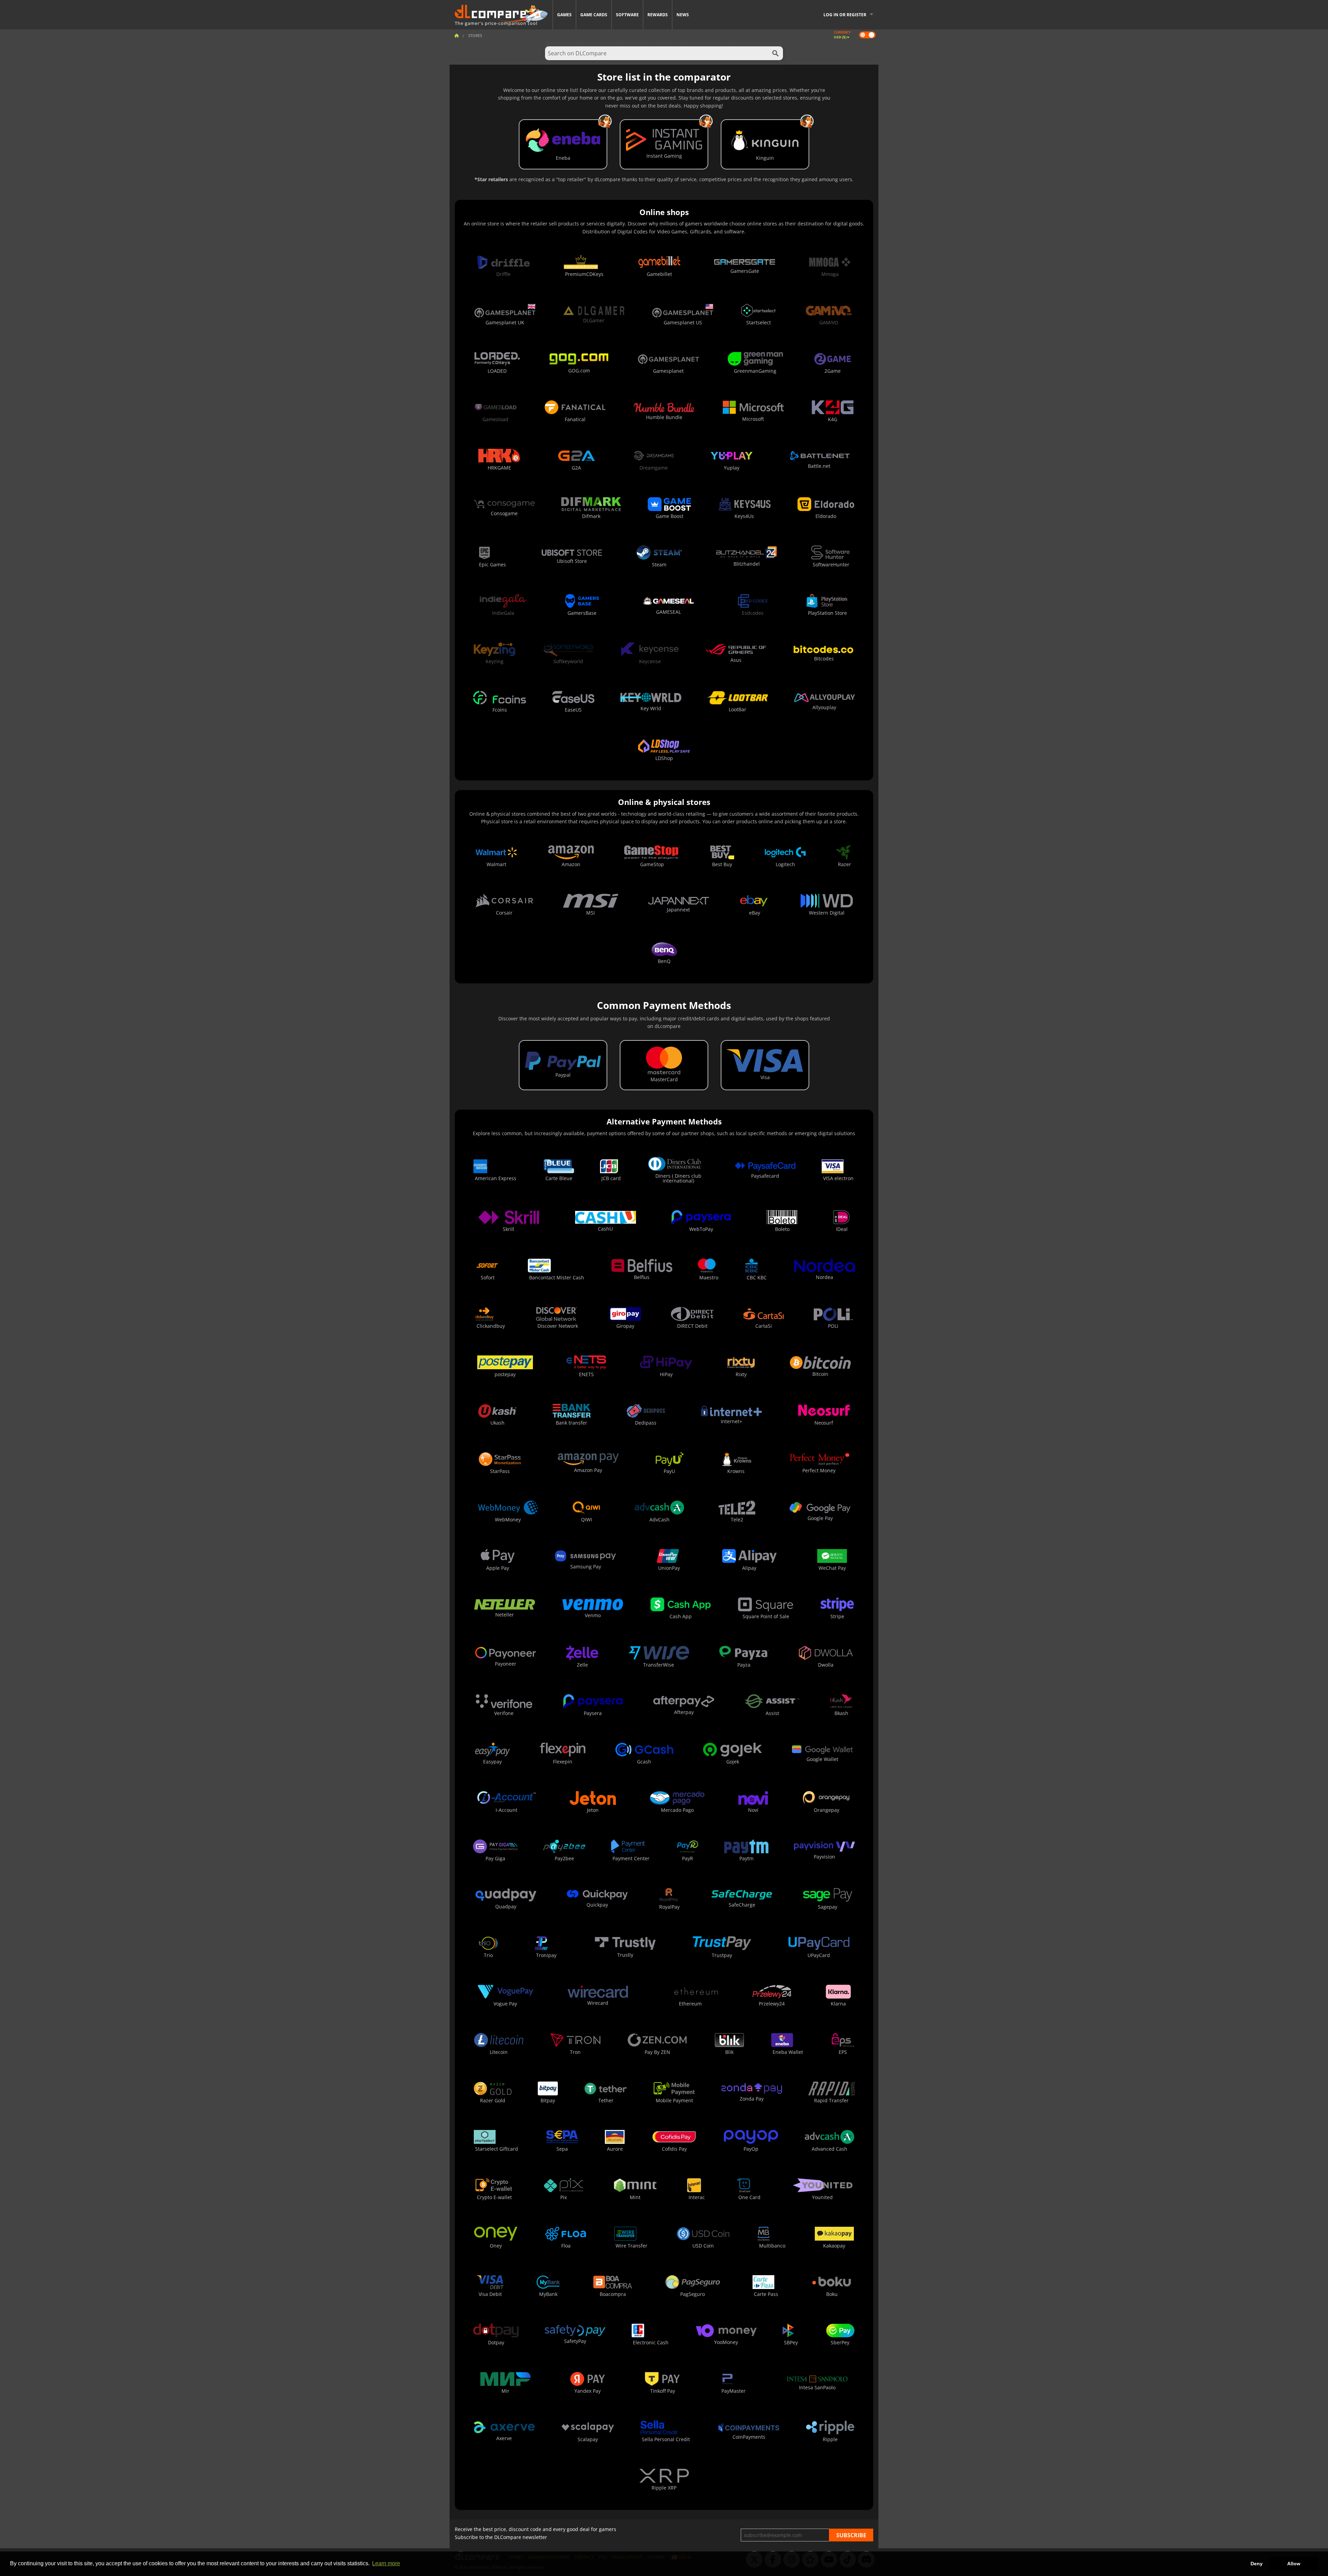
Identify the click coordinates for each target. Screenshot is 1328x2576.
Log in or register (845, 15)
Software (627, 15)
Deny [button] (1257, 2564)
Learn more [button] (386, 2563)
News (683, 15)
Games (564, 15)
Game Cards (594, 15)
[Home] (456, 35)
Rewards (658, 15)
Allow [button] (1294, 2564)
